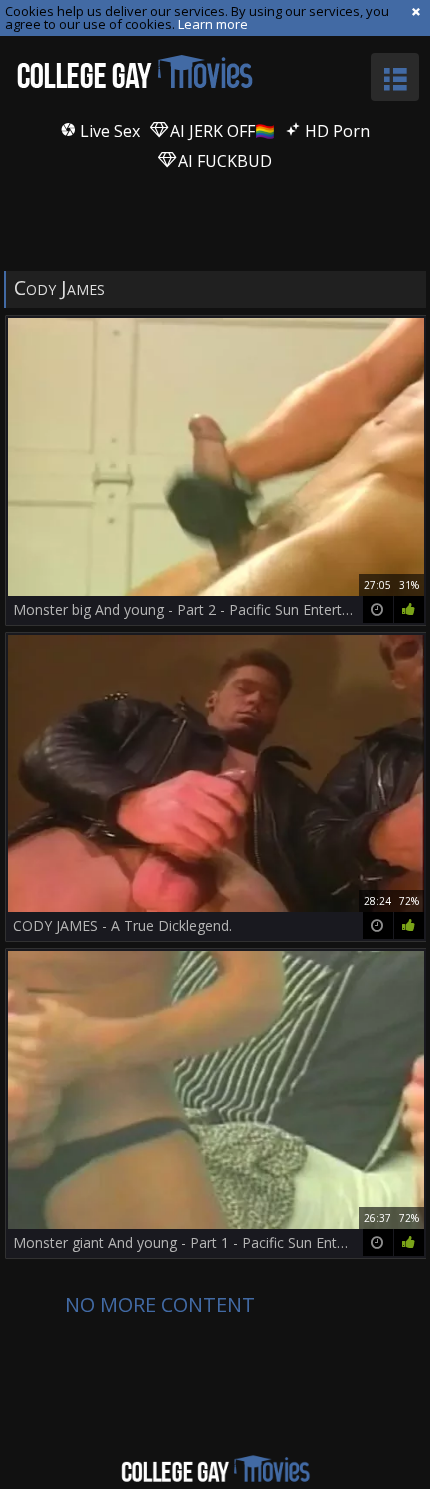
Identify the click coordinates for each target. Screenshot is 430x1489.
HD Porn (335, 131)
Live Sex (108, 131)
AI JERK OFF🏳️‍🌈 (220, 131)
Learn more (213, 24)
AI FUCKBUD (223, 161)
